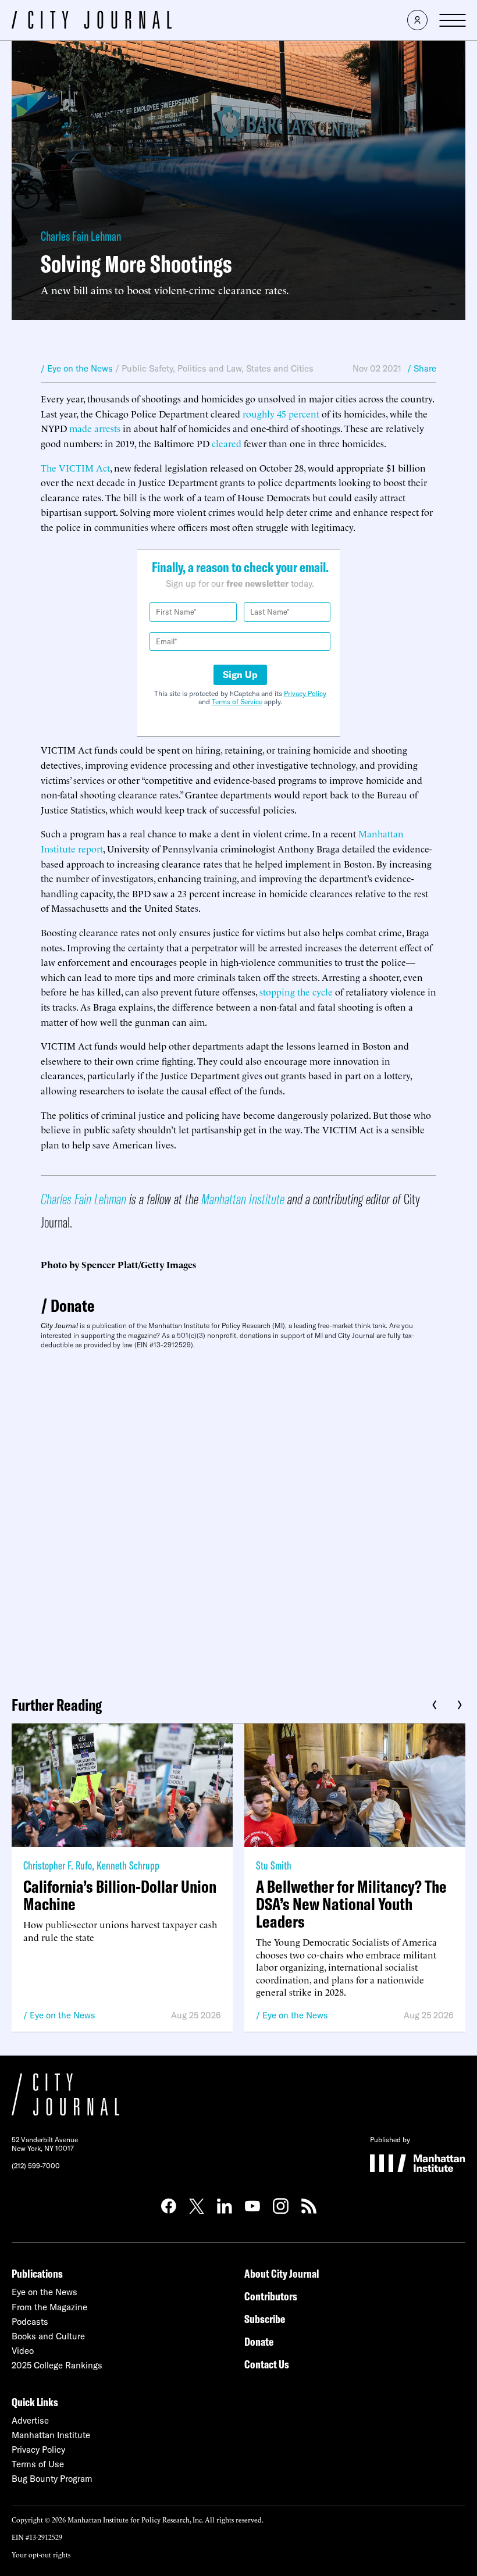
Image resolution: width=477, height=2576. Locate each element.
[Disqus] (238, 1518)
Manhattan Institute (243, 1199)
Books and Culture (48, 2336)
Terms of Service (237, 702)
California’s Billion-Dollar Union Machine (120, 1895)
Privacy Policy (305, 693)
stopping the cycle (296, 991)
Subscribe (265, 2319)
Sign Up (240, 675)
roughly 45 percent (281, 413)
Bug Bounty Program (52, 2479)
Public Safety (147, 368)
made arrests (95, 428)
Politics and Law (209, 368)
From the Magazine (49, 2307)
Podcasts (30, 2322)
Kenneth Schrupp (128, 1865)
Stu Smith (274, 1865)
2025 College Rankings (57, 2365)
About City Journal (282, 2273)
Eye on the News (63, 2015)
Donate (73, 1305)
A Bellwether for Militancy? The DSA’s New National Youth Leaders (351, 1904)
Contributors (271, 2296)
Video (23, 2351)
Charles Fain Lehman (81, 236)
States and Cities (280, 368)
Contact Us (267, 2364)
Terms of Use (38, 2464)
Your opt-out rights (41, 2554)
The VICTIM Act (75, 468)
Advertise (30, 2420)
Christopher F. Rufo (58, 1865)
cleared (227, 443)
